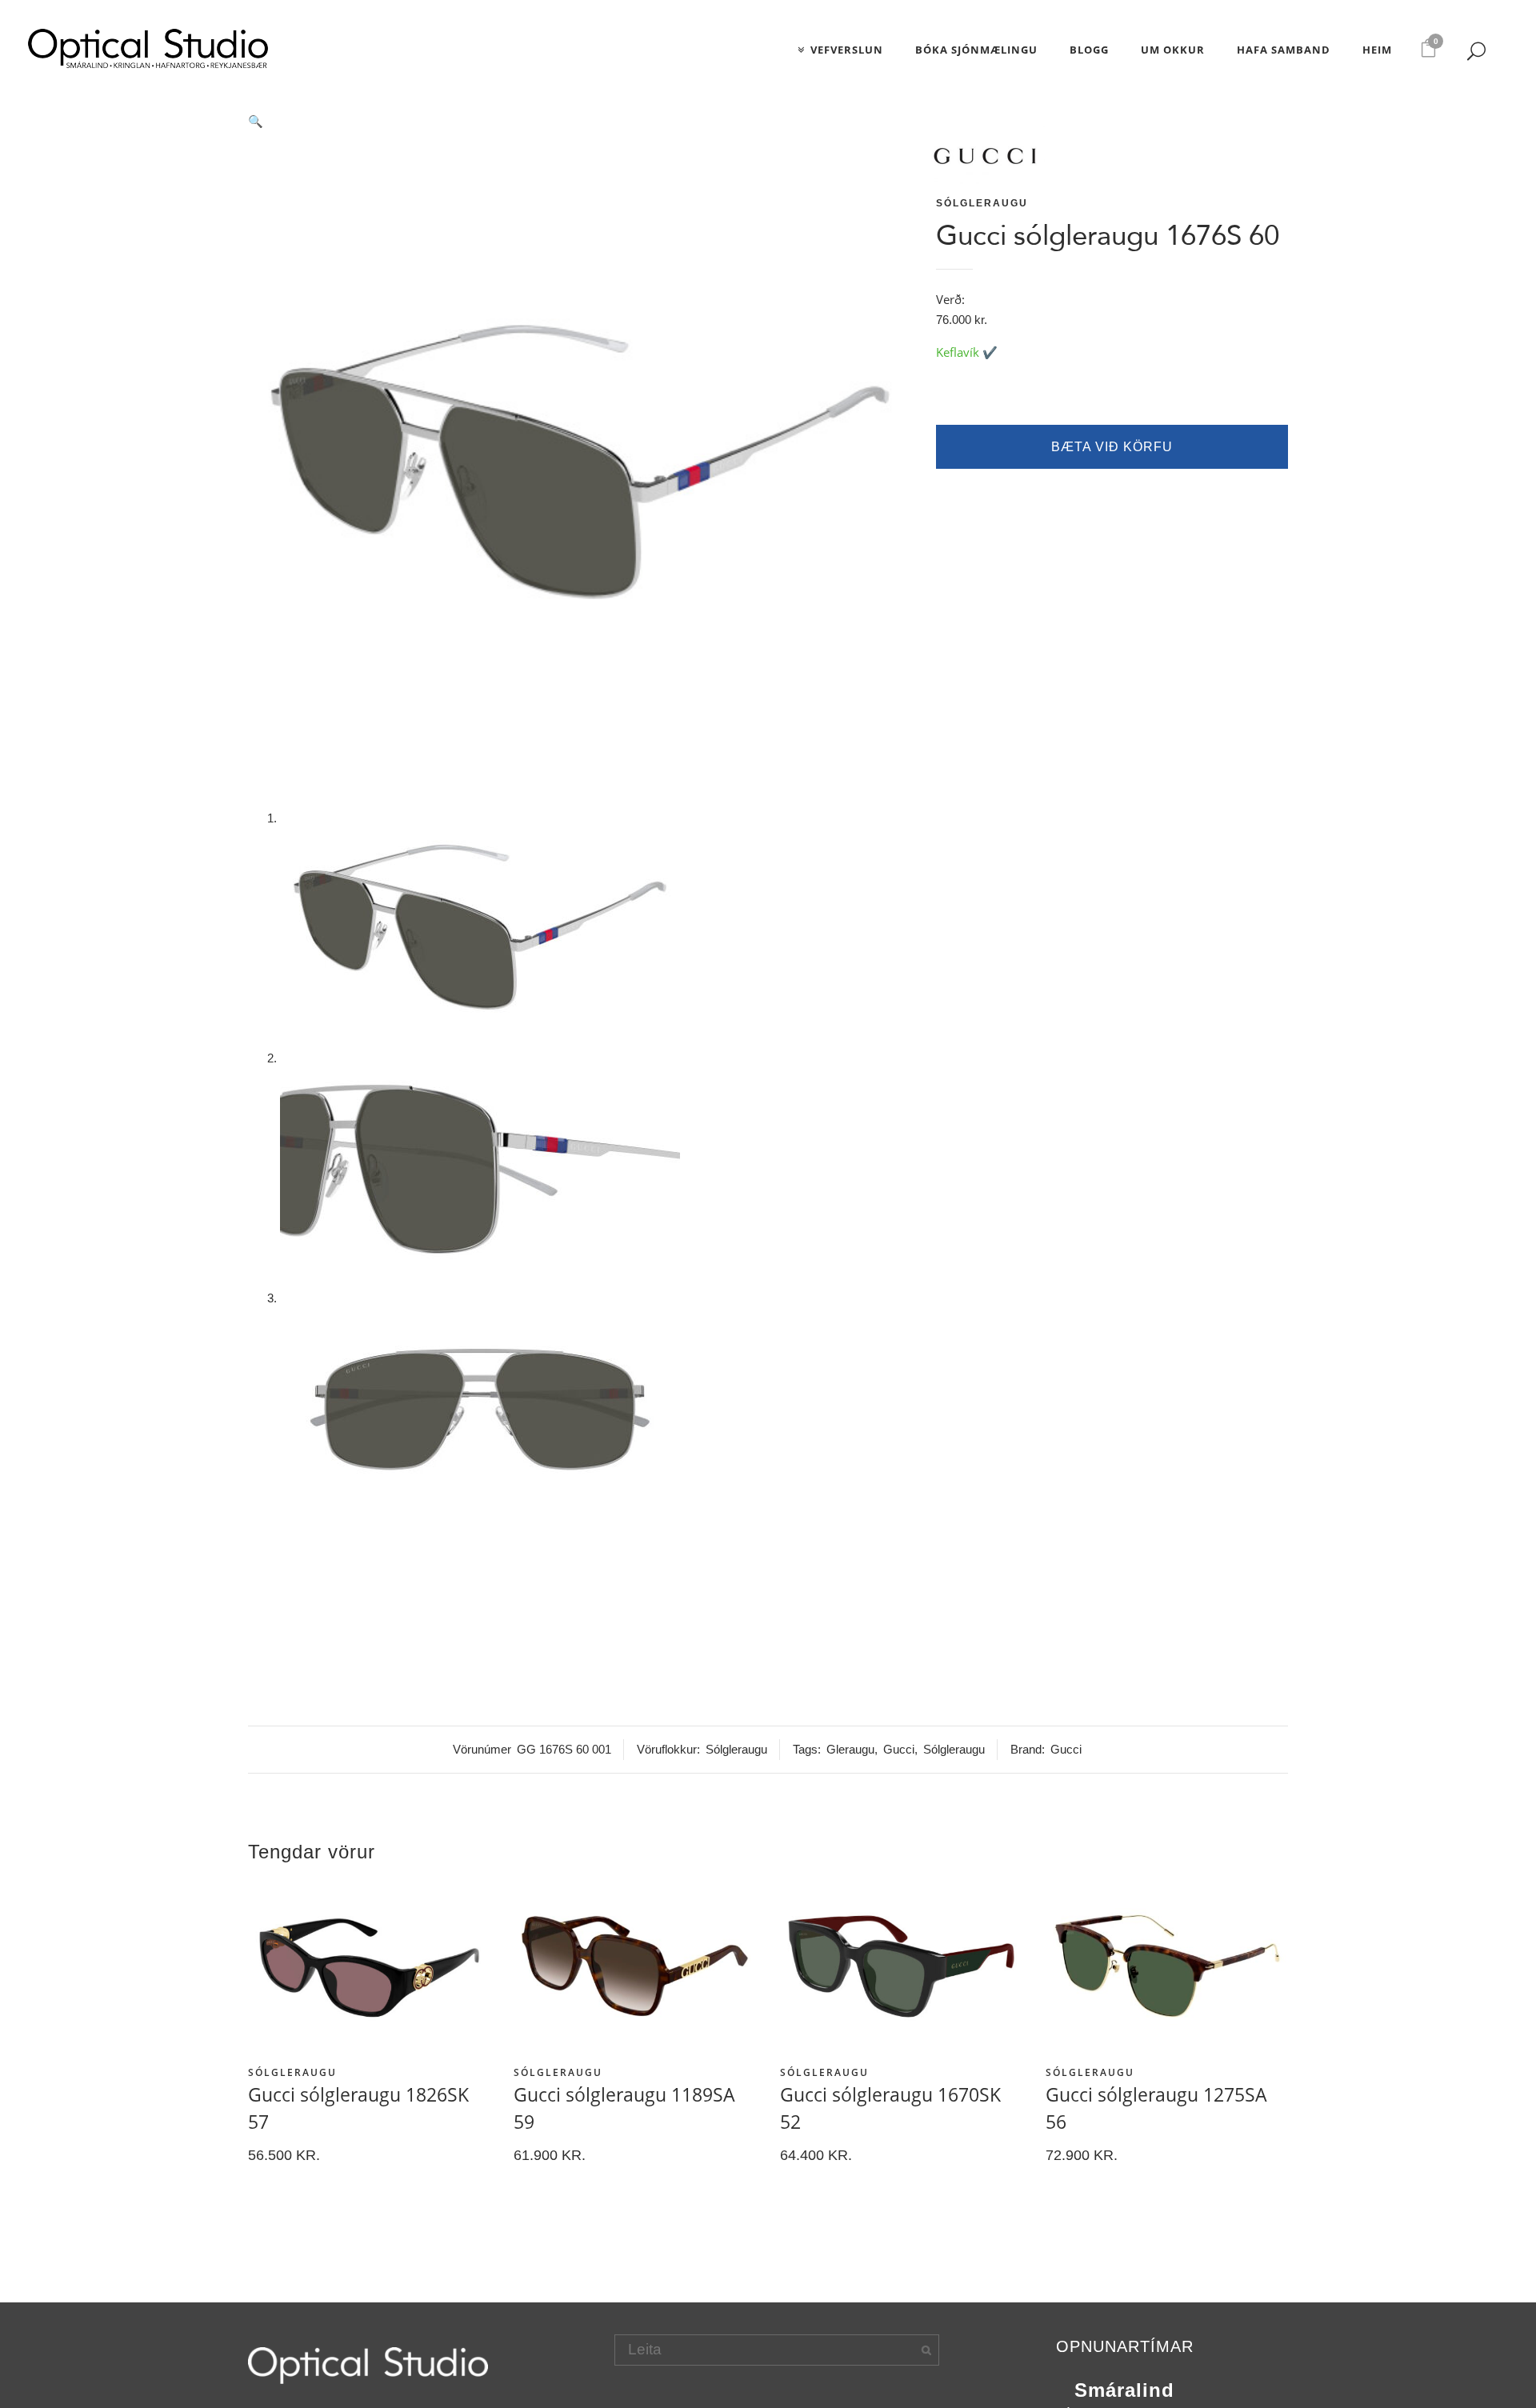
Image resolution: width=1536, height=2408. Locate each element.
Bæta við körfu (1112, 447)
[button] (580, 122)
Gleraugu (850, 1749)
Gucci (899, 1749)
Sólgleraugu (982, 203)
